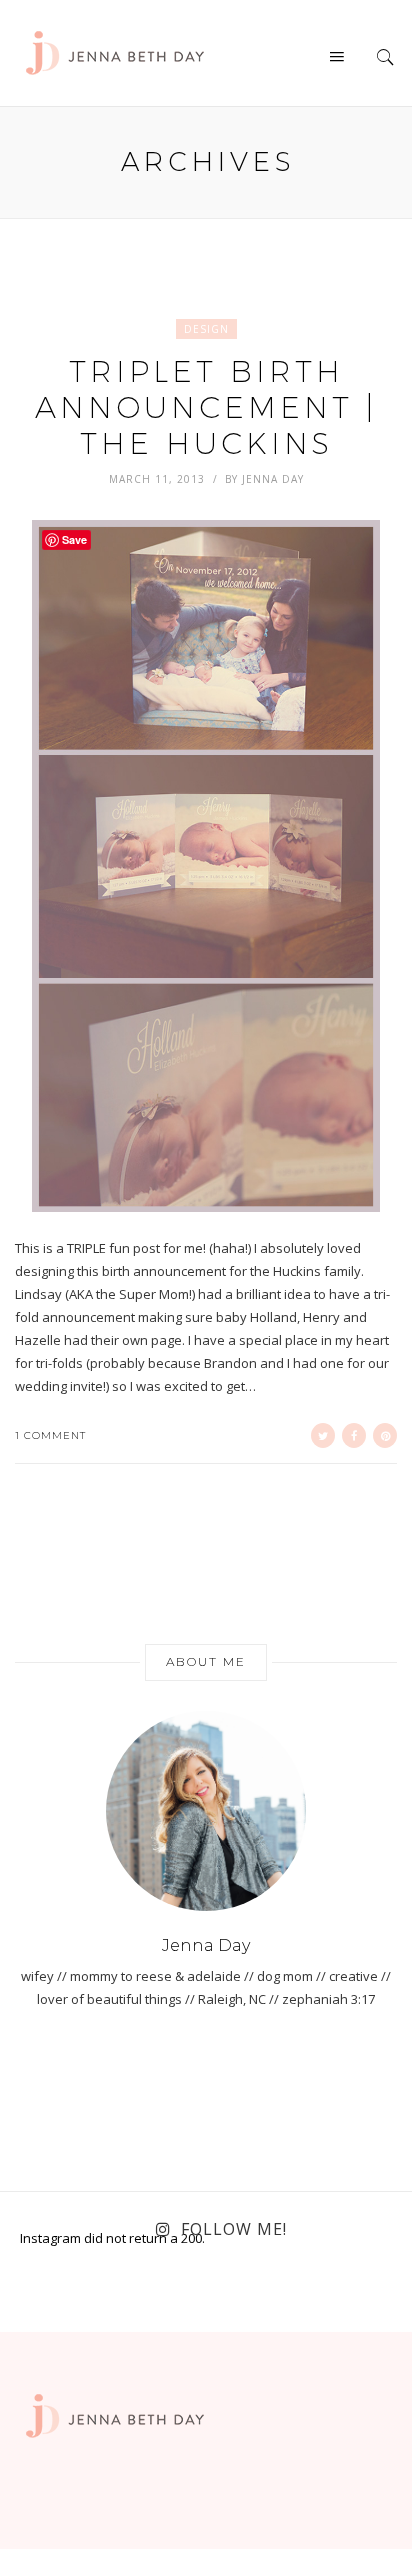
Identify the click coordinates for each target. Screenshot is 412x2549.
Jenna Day (273, 479)
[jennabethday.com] (115, 51)
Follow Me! (234, 2229)
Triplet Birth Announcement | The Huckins (206, 407)
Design (206, 329)
